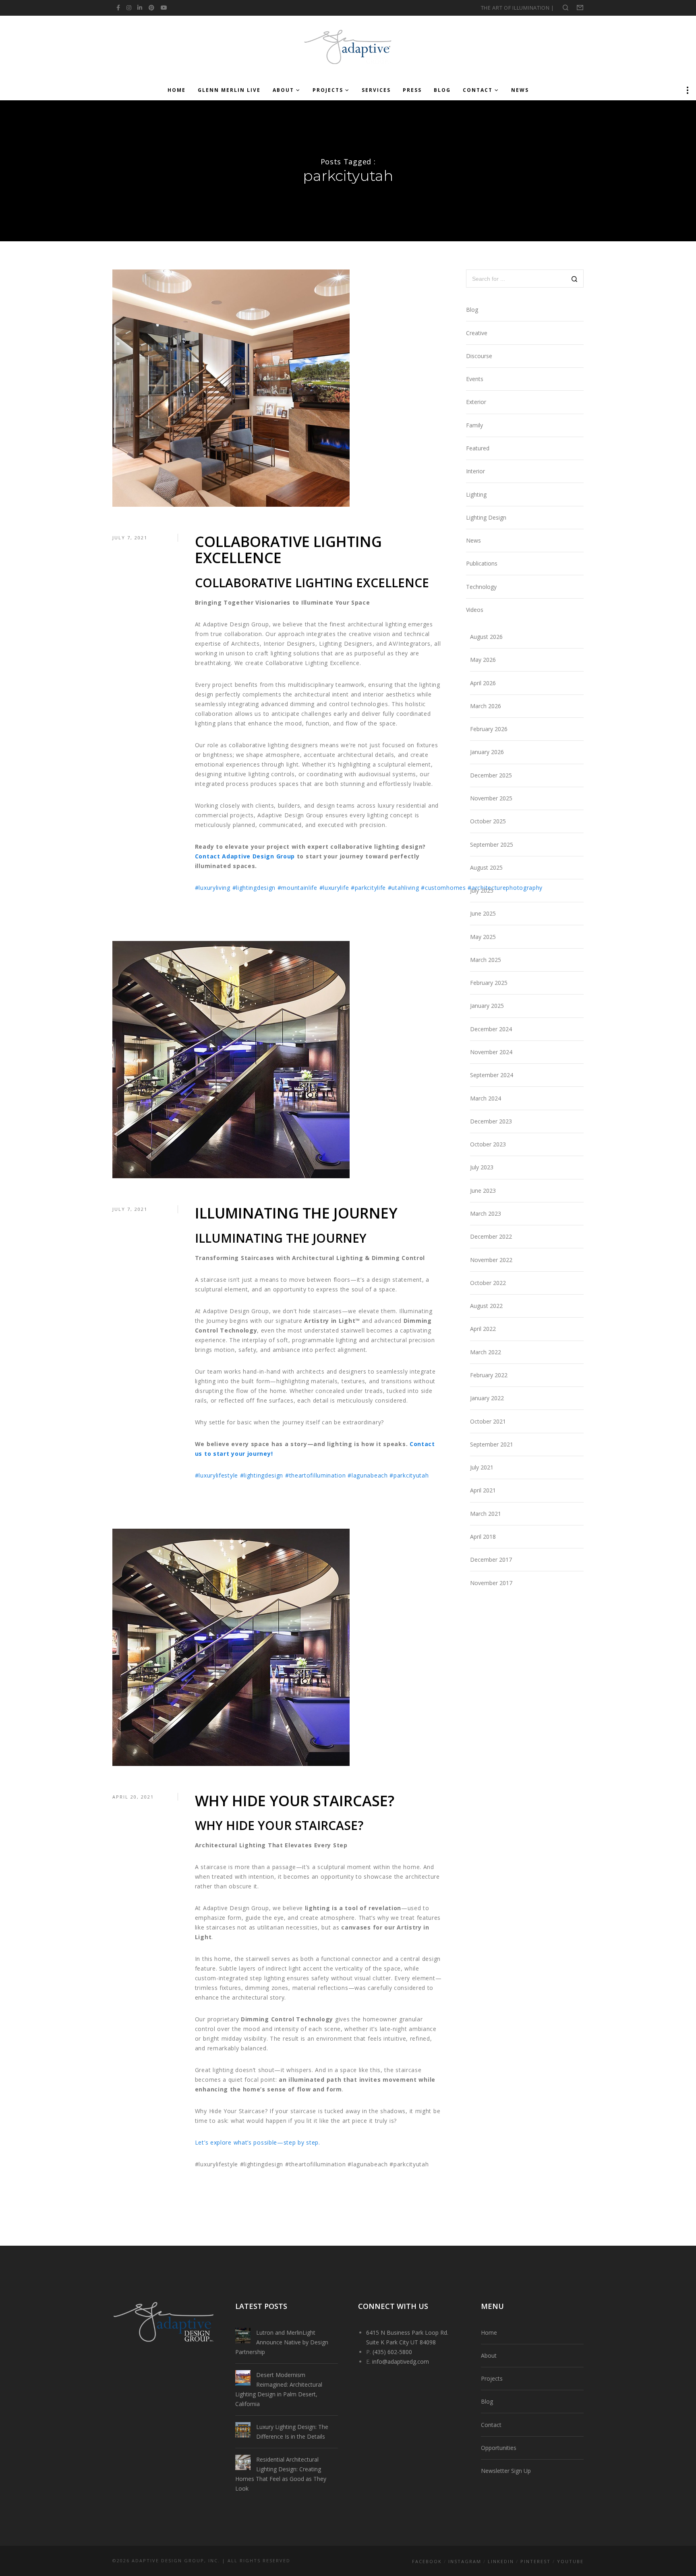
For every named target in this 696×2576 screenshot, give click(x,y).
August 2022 (486, 1306)
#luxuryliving (213, 888)
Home (489, 2332)
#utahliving (404, 888)
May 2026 (483, 660)
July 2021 (482, 1467)
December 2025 (491, 775)
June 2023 (483, 1191)
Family (474, 425)
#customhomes (443, 888)
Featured (478, 448)
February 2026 (489, 729)
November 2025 (491, 798)
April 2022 (483, 1329)
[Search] (575, 279)
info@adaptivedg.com (401, 2362)
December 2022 (491, 1236)
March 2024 (486, 1098)
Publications (482, 563)
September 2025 (492, 845)
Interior (475, 471)
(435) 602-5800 (392, 2352)
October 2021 (488, 1421)
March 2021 (486, 1514)
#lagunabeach (368, 1475)
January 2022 (487, 1398)
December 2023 (491, 1121)
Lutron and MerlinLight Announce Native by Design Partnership (282, 2342)
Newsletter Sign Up (506, 2471)
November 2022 (491, 1260)
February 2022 (489, 1375)
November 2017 (491, 1583)
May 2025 (483, 937)
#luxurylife (334, 888)
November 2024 (491, 1052)
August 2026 (486, 637)
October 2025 (488, 821)
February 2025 (489, 983)
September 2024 (492, 1075)
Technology (481, 587)
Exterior (476, 402)
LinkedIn (501, 2561)
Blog (472, 310)
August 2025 (486, 867)
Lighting (476, 494)
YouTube (570, 2561)
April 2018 (483, 1537)
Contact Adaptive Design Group (245, 856)
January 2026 (487, 752)
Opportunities (499, 2448)
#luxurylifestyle (216, 1475)
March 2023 (486, 1213)
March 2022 (486, 1352)
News (473, 540)
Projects (492, 2378)
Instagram (465, 2561)
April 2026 (483, 683)
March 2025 (486, 960)
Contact (491, 2425)
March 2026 (486, 706)
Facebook (427, 2561)
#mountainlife (297, 888)
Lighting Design (486, 517)
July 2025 (482, 890)
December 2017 (491, 1559)
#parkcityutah (409, 1475)
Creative (477, 333)
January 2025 (487, 1006)
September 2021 (492, 1444)
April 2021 (483, 1490)
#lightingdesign (254, 888)
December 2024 (491, 1029)
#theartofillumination (316, 1475)
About (489, 2355)
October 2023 (488, 1144)
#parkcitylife (368, 888)
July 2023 (482, 1167)
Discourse (479, 356)
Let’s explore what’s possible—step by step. (258, 2142)
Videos (475, 610)
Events (475, 379)
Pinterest (535, 2561)
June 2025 (483, 913)
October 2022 (488, 1283)
